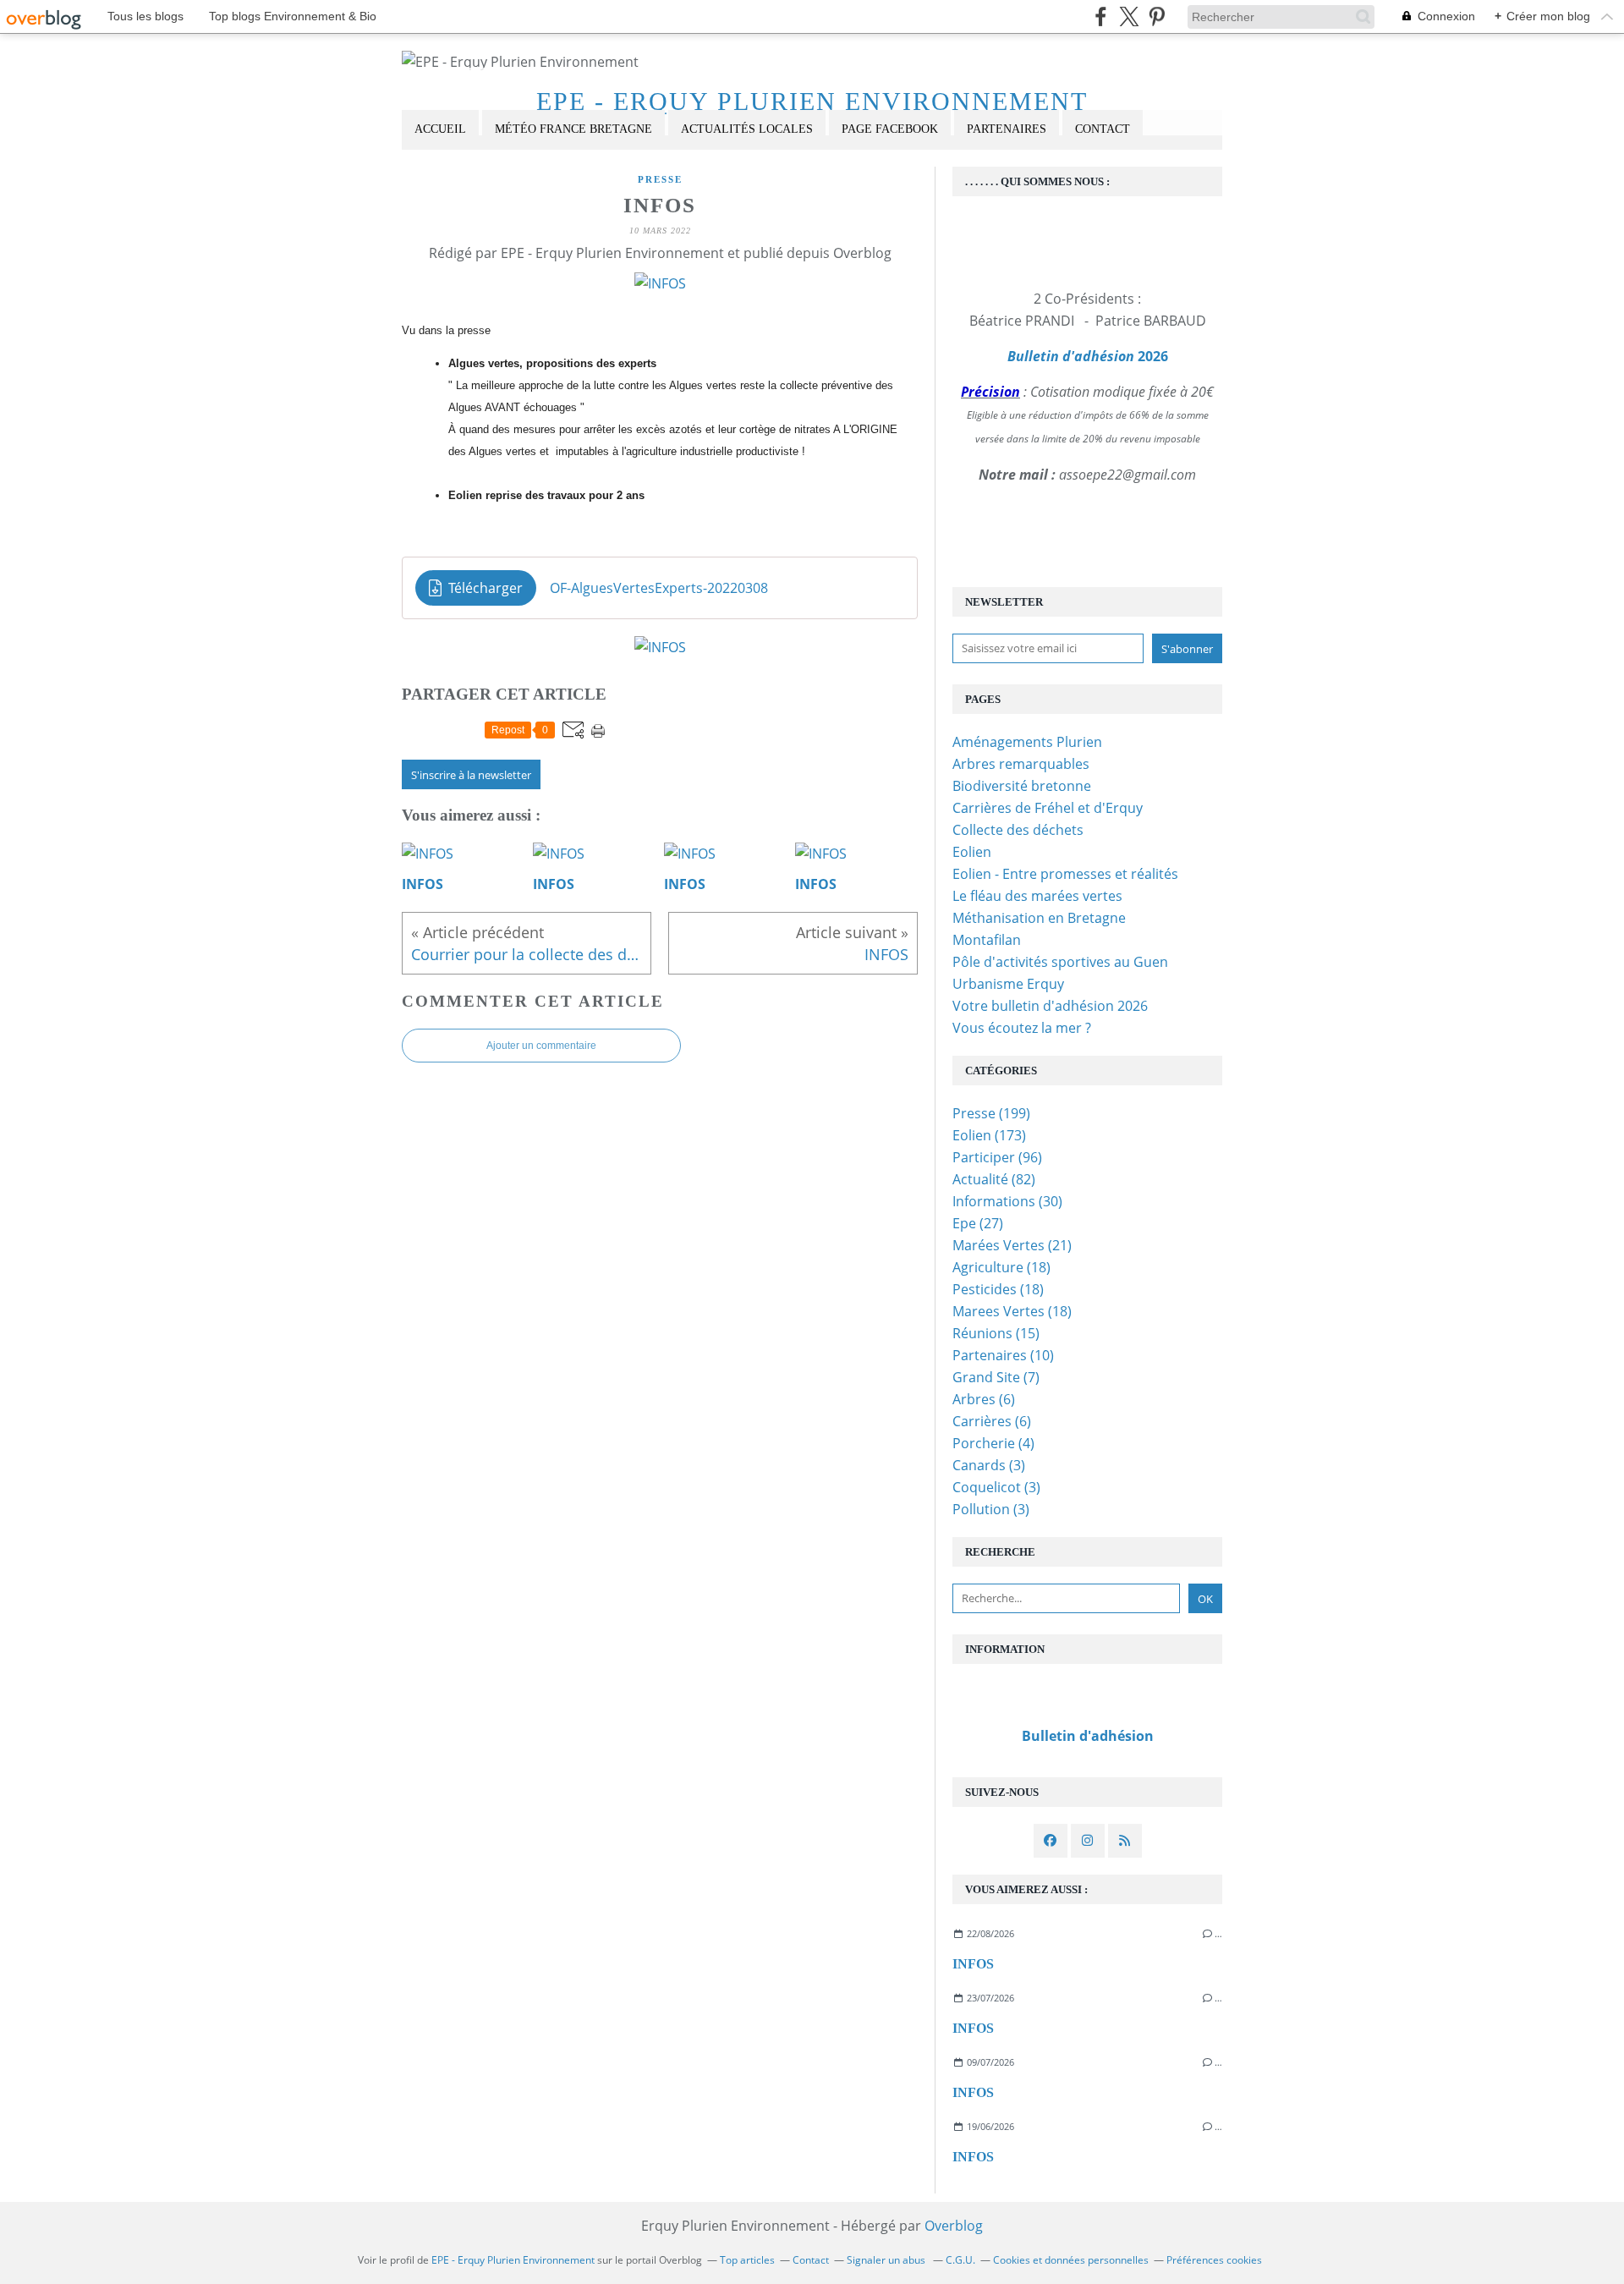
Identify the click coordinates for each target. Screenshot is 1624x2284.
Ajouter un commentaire (541, 1046)
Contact (1103, 129)
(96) (997, 1157)
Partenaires (1007, 129)
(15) (996, 1333)
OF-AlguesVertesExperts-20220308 (659, 588)
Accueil (440, 129)
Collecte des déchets (1018, 830)
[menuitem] (440, 130)
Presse (660, 179)
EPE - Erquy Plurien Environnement (812, 101)
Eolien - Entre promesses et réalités (1065, 874)
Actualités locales (747, 129)
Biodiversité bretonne (1022, 786)
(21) (1012, 1245)
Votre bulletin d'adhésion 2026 (1050, 1006)
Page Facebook (890, 129)
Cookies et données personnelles (1071, 2260)
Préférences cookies (1214, 2260)
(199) (991, 1113)
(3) (989, 1465)
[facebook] (1101, 16)
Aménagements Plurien (1027, 742)
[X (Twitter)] (1129, 16)
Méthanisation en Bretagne (1039, 918)
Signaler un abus (887, 2260)
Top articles (747, 2260)
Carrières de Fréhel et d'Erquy (1048, 808)
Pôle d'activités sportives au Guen (1060, 962)
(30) (1007, 1201)
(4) (993, 1443)
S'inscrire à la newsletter (471, 775)
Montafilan (987, 940)
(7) (996, 1377)
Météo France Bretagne (573, 129)
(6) (984, 1399)
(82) (994, 1179)
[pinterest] (1157, 16)
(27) (978, 1223)
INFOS (973, 1964)
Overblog (954, 2226)
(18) (1001, 1267)
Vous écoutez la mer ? (1022, 1028)
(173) (989, 1135)
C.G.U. (960, 2260)
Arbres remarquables (1021, 764)
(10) (1003, 1355)
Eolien (972, 852)
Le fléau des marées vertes (1037, 896)
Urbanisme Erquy (1008, 984)
